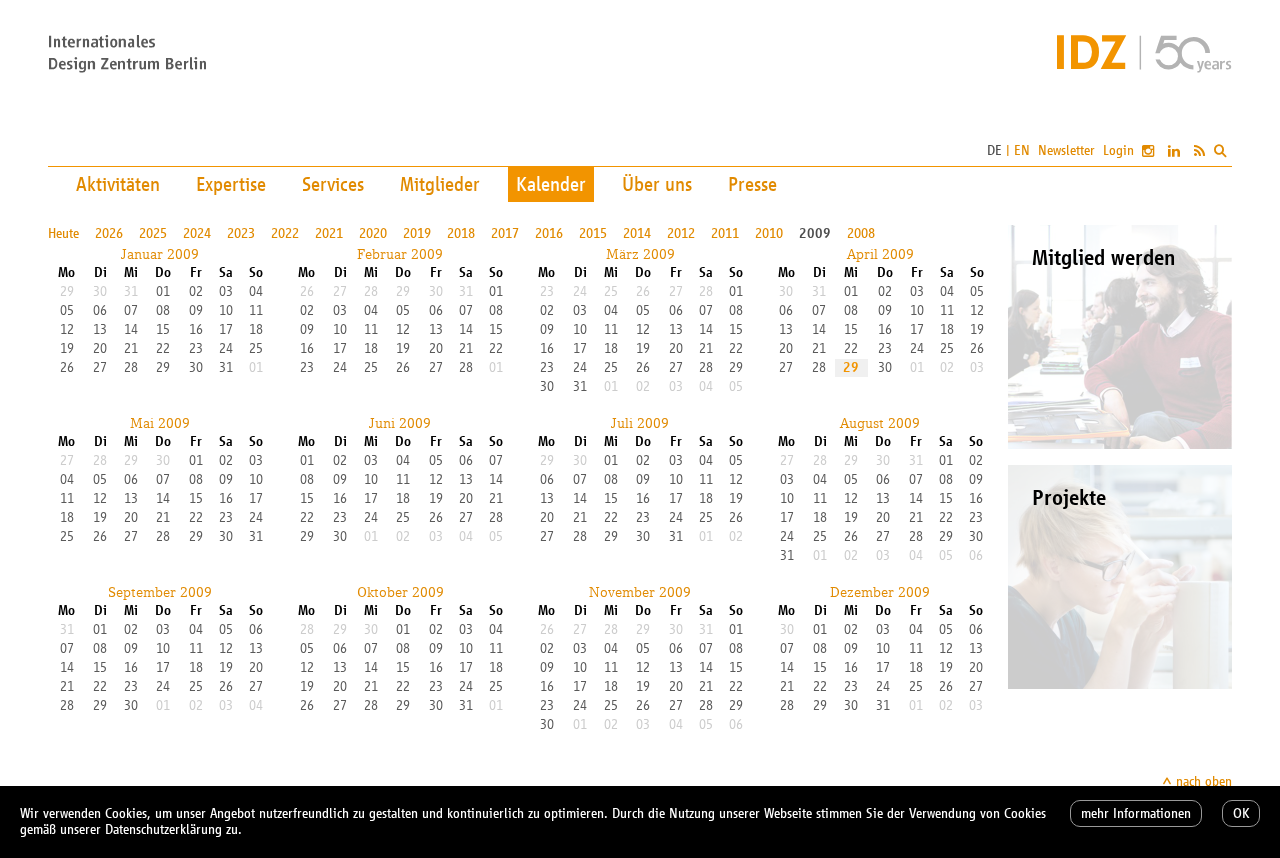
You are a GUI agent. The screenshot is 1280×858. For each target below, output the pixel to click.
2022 (285, 233)
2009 (815, 233)
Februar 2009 (400, 254)
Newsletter (1066, 150)
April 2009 (880, 254)
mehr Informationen (1136, 813)
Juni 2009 (400, 423)
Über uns (657, 184)
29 (851, 367)
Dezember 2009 (880, 592)
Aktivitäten (118, 184)
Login (1118, 150)
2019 (417, 233)
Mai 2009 (160, 423)
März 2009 (640, 254)
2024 (197, 233)
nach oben (1204, 781)
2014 (637, 233)
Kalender (551, 184)
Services (333, 184)
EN (1022, 150)
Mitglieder (440, 184)
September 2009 (160, 592)
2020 (373, 233)
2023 (241, 233)
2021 (329, 233)
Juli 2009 (640, 423)
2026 (109, 233)
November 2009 (640, 592)
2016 (549, 233)
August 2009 (880, 423)
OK (1241, 813)
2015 (593, 233)
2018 (461, 233)
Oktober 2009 (400, 592)
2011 (725, 233)
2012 (681, 233)
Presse (752, 184)
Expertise (231, 184)
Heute (63, 233)
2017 (505, 233)
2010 (769, 233)
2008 (861, 233)
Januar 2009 (160, 254)
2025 (153, 233)
